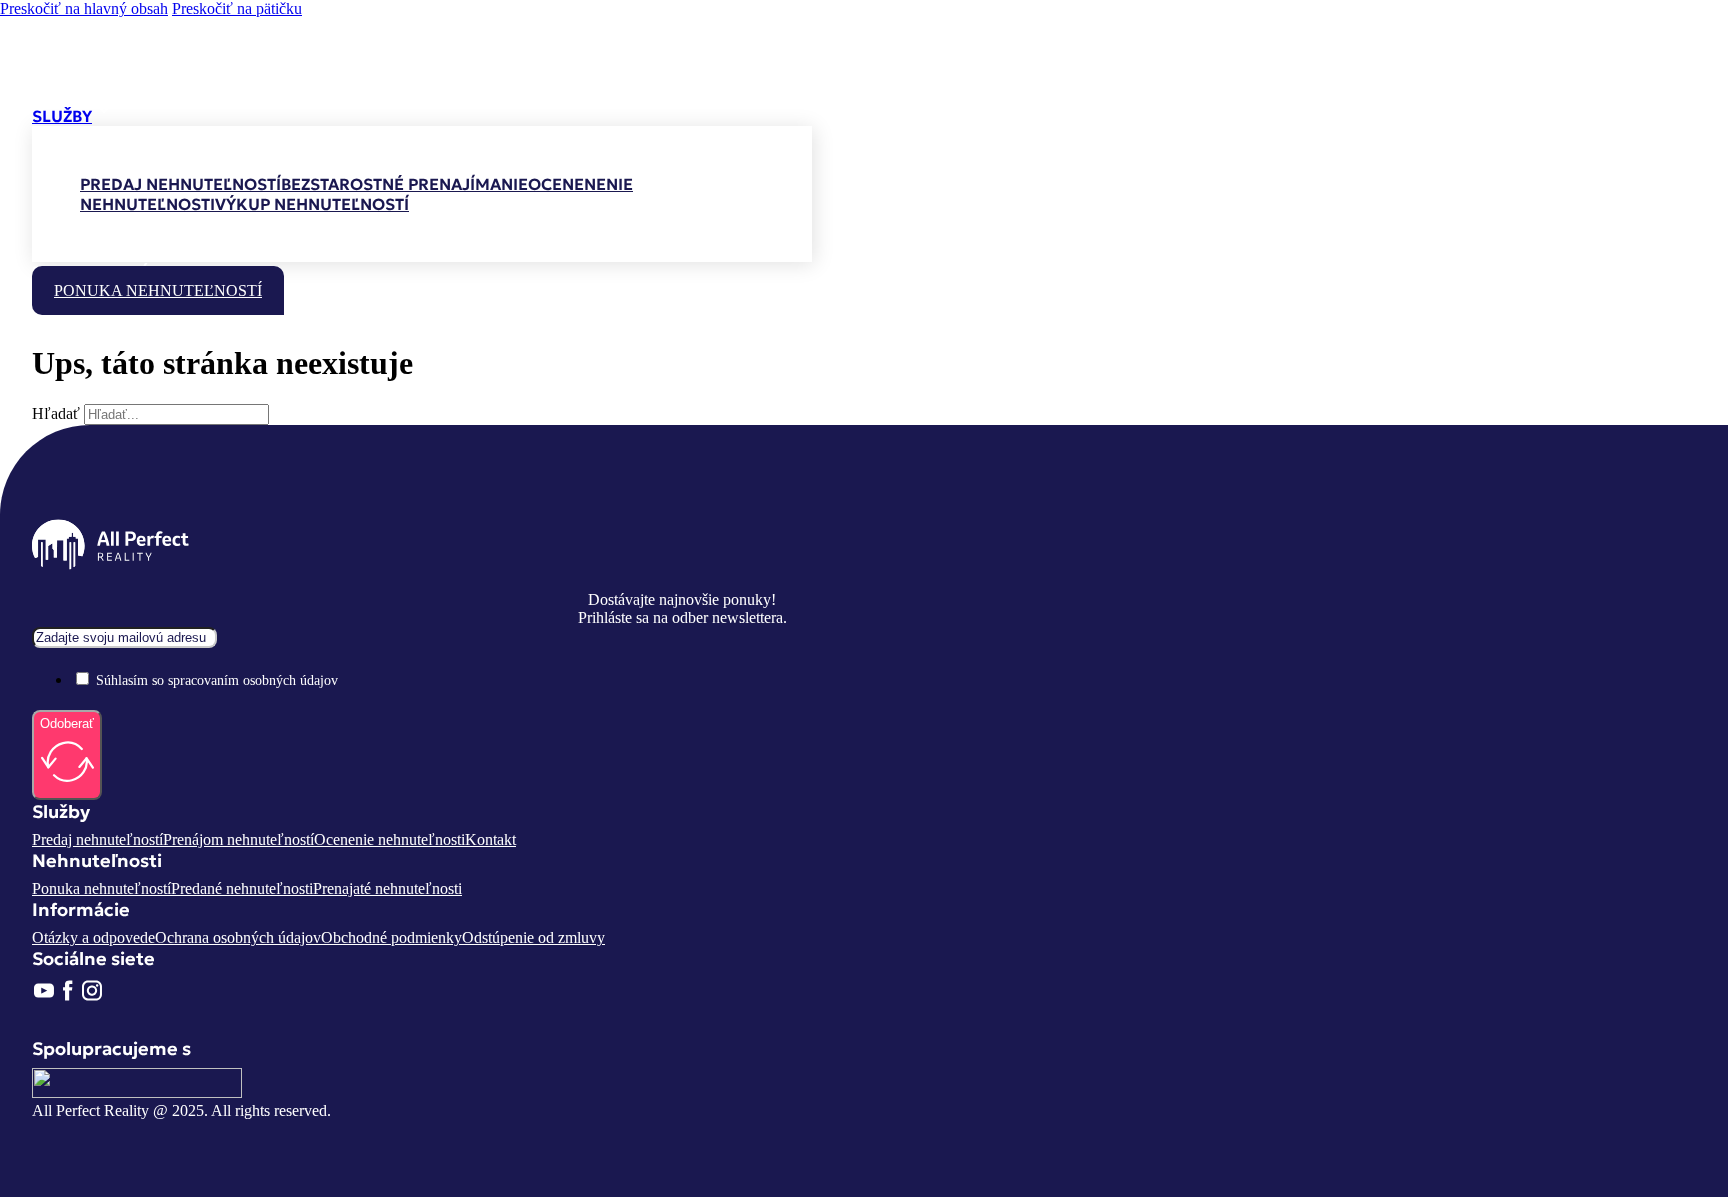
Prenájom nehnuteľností (238, 839)
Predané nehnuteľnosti (242, 888)
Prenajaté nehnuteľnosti (387, 888)
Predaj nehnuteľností (97, 839)
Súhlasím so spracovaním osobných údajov (217, 680)
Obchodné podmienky (391, 937)
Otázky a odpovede (93, 937)
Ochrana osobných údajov (238, 937)
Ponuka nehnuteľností (158, 290)
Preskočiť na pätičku (237, 8)
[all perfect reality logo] (110, 87)
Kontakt (490, 839)
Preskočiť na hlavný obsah (84, 8)
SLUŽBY (62, 116)
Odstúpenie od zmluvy (533, 937)
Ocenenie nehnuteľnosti (389, 839)
